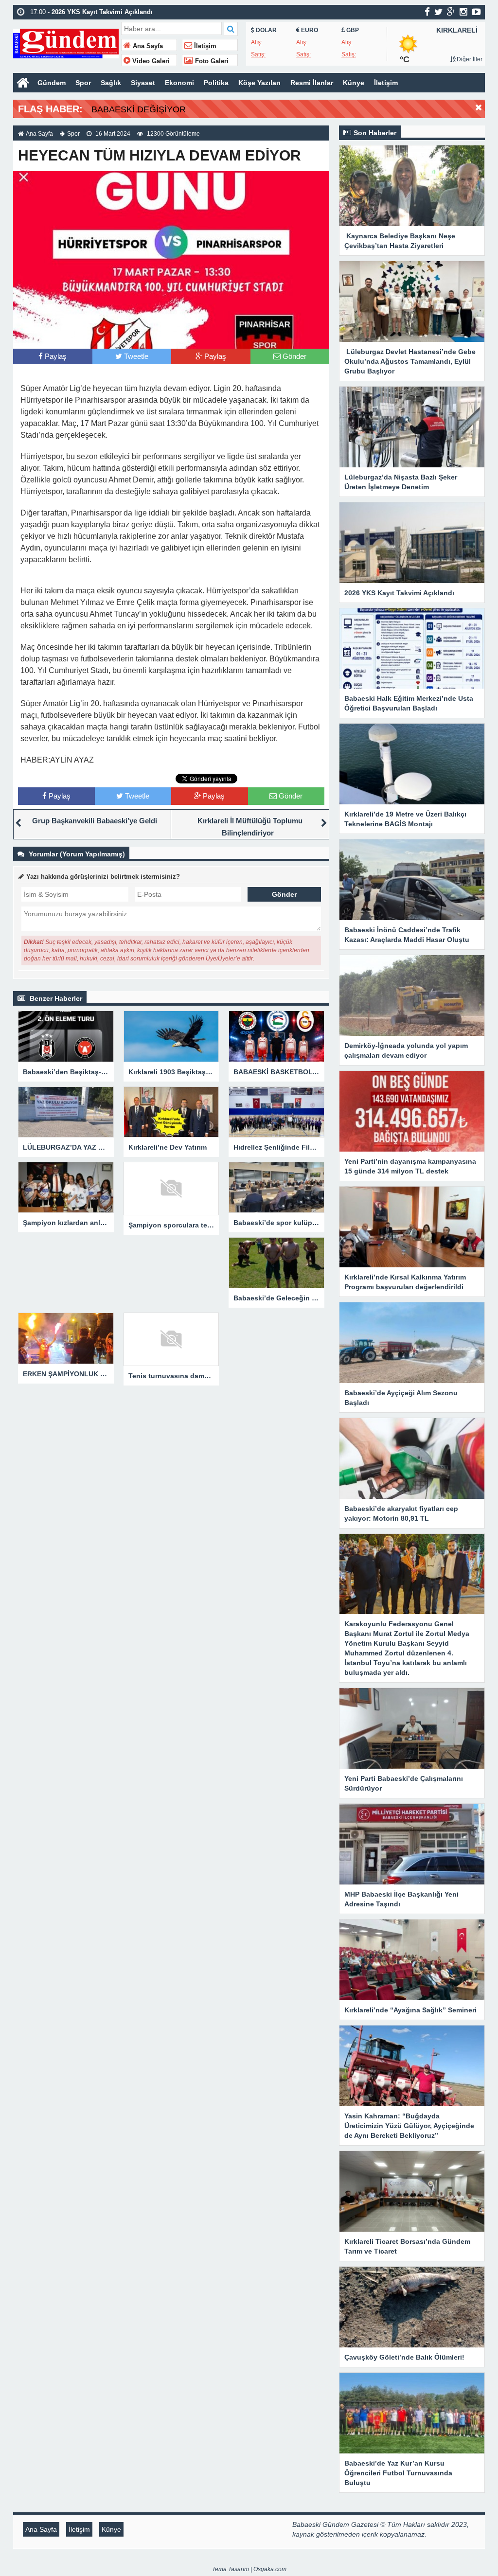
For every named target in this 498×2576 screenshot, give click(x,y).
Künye (354, 83)
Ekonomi (179, 83)
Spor (83, 83)
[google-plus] (451, 12)
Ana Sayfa (147, 46)
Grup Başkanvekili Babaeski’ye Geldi (95, 821)
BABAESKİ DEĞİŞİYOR (139, 109)
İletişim (204, 46)
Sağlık (111, 83)
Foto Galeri (211, 61)
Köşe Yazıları (259, 83)
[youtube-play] (476, 12)
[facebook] (427, 12)
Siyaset (143, 83)
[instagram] (463, 12)
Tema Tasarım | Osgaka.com (249, 2569)
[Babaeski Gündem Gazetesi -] (66, 43)
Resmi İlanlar (312, 83)
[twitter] (438, 12)
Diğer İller (469, 59)
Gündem (52, 83)
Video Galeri (150, 61)
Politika (216, 83)
